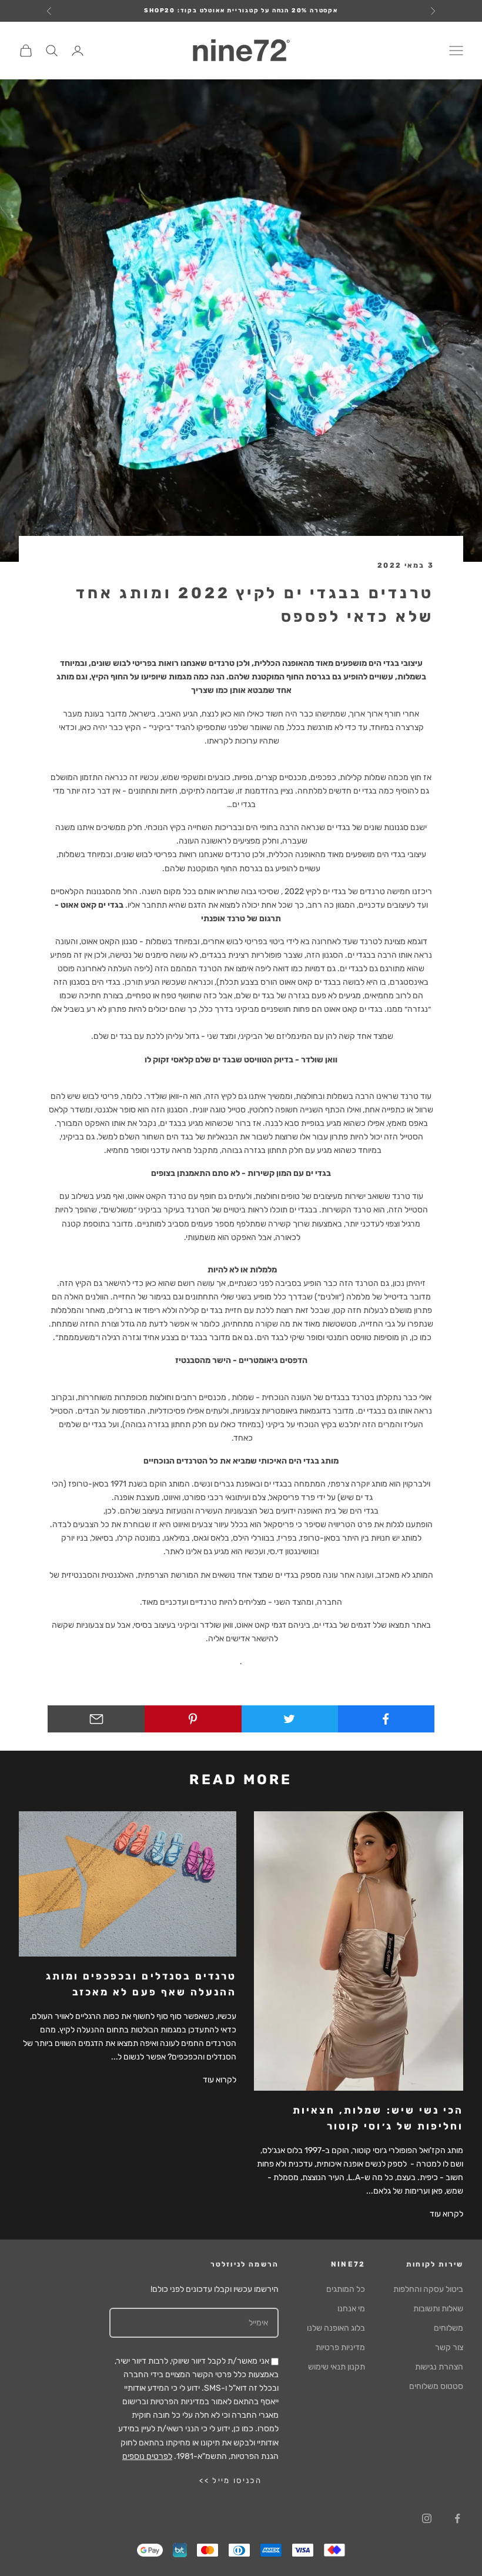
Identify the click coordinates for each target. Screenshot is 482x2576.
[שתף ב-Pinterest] (193, 1719)
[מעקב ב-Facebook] (457, 2518)
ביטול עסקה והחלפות (428, 2289)
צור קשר (449, 2347)
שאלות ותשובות (438, 2309)
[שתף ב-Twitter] (289, 1719)
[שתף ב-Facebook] (386, 1719)
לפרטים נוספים (147, 2456)
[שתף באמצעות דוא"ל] (96, 1719)
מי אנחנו (351, 2309)
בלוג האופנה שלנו (336, 2328)
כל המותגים (346, 2289)
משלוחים (448, 2328)
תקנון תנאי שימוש (337, 2367)
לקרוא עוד (446, 2214)
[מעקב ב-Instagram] (427, 2518)
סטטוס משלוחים (436, 2386)
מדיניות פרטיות (340, 2347)
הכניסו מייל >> (230, 2480)
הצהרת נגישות (439, 2367)
